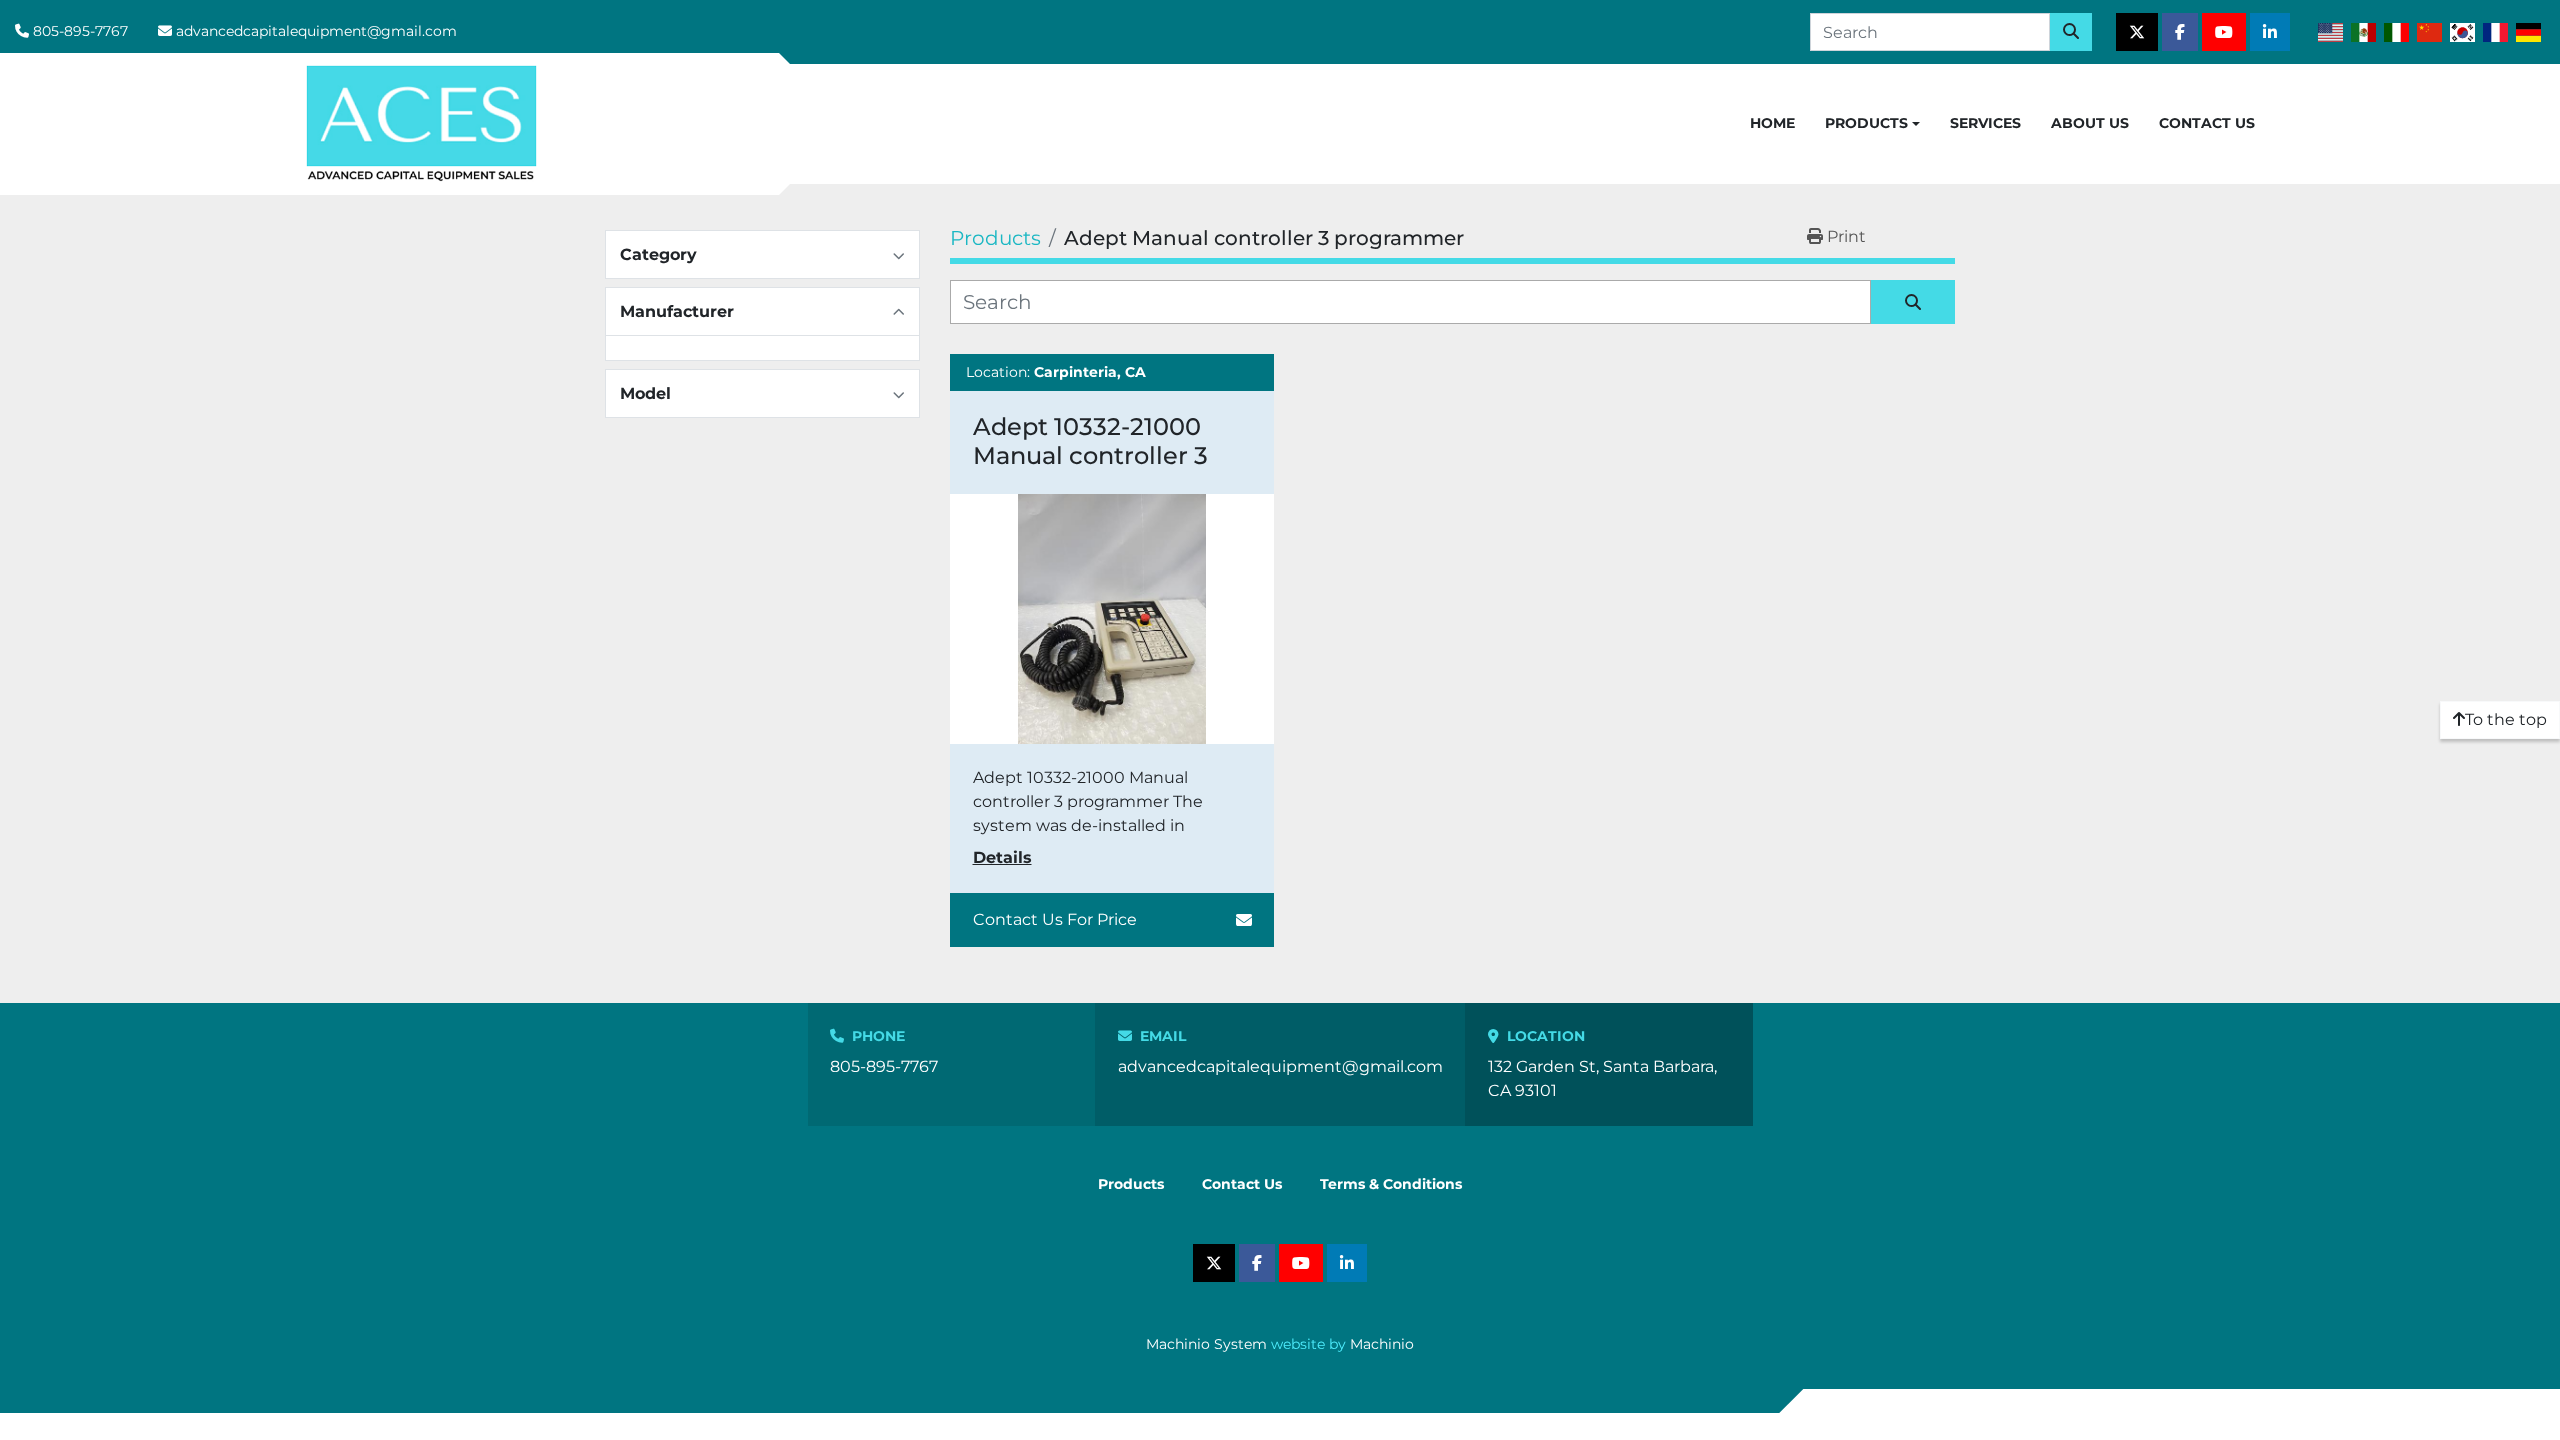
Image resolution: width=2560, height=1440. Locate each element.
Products (1866, 123)
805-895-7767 (80, 31)
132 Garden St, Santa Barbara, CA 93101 (1602, 1078)
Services (1985, 123)
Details (1002, 857)
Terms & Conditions (1391, 1184)
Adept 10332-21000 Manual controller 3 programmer (1090, 455)
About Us (2090, 123)
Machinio (1382, 1344)
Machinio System (1206, 1344)
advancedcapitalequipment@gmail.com (316, 31)
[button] (1872, 124)
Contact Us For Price (1055, 919)
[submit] (2071, 32)
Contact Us (2207, 123)
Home (1772, 123)
